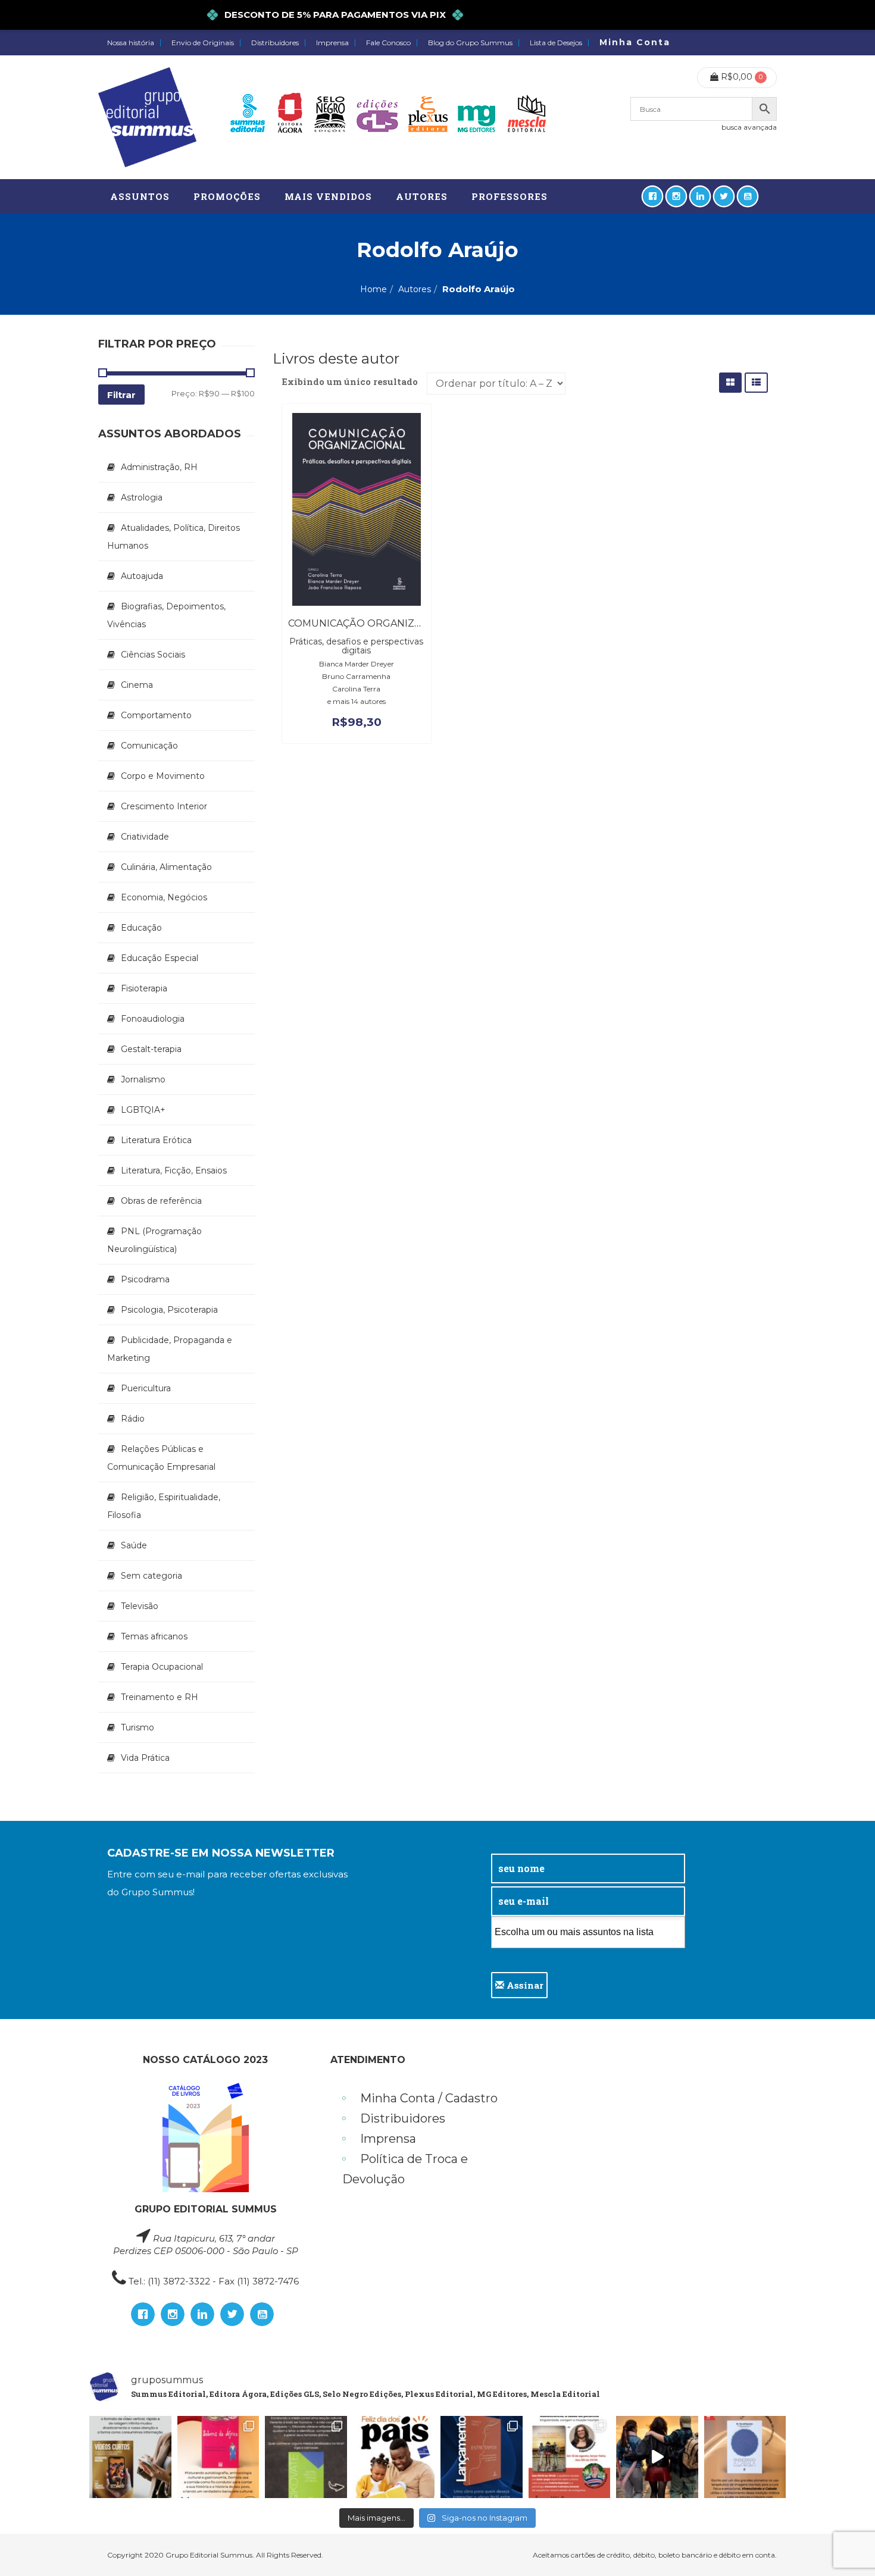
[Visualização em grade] (730, 382)
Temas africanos (154, 1636)
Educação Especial (160, 958)
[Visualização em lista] (756, 382)
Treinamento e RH (160, 1697)
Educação (141, 928)
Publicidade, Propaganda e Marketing (170, 1349)
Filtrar (121, 395)
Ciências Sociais (153, 655)
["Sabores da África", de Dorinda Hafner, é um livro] (218, 2457)
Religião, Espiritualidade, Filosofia (164, 1506)
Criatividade (145, 837)
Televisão (140, 1606)
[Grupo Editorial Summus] (147, 117)
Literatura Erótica (156, 1140)
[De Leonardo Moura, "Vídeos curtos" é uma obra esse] (130, 2457)
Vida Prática (145, 1758)
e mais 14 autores (357, 701)
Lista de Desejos (556, 43)
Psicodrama (145, 1279)
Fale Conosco (388, 43)
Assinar (524, 1985)
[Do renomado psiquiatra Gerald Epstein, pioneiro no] (745, 2457)
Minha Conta (635, 42)
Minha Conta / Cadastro (429, 2098)
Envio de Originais (203, 43)
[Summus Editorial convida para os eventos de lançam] (570, 2457)
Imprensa (332, 43)
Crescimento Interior (164, 806)
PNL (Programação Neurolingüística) (154, 1240)
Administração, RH (159, 467)
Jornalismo (143, 1079)
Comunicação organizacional (373, 623)
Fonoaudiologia (153, 1019)
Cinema (137, 685)
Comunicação (149, 746)
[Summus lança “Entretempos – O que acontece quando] (482, 2457)
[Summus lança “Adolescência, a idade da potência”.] (657, 2457)
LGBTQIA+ (143, 1110)
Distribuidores (275, 43)
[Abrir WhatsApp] (845, 2546)
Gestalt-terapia (151, 1049)
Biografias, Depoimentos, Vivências (166, 615)
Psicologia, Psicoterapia (169, 1310)
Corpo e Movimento (163, 776)
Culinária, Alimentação (166, 867)
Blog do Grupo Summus (470, 43)
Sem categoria (151, 1576)
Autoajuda (142, 576)
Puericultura (146, 1388)
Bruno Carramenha (356, 676)
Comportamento (156, 715)
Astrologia (142, 497)
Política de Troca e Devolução (405, 2169)
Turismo (137, 1727)
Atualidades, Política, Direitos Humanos (174, 537)
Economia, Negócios (164, 897)
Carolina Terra (356, 689)
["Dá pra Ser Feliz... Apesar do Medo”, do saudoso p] (306, 2457)
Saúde (134, 1545)
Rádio (133, 1419)
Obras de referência (161, 1201)
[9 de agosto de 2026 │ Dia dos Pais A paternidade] (394, 2457)
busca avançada (749, 127)
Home (374, 289)
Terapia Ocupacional (162, 1667)
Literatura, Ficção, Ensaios (174, 1170)
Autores (415, 289)
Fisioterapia (144, 988)
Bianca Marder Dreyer (357, 664)
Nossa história (131, 43)
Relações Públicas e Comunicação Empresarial (161, 1458)
